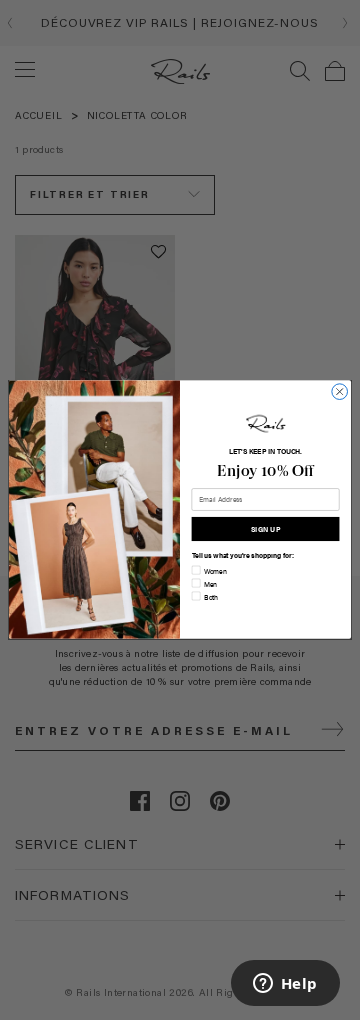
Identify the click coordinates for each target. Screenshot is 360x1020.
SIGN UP (265, 529)
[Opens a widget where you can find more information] (285, 985)
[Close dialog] (340, 392)
